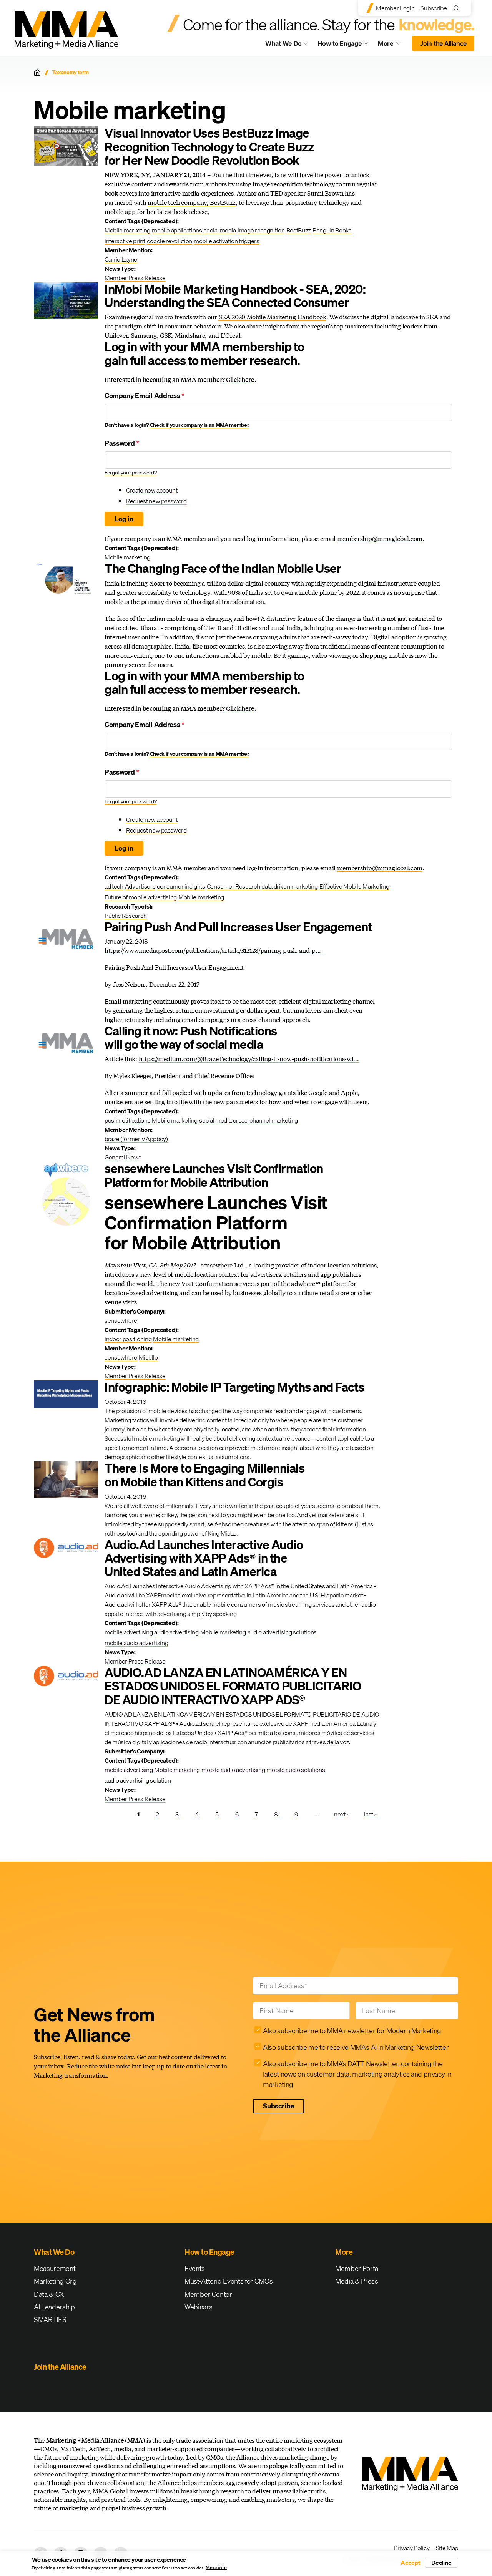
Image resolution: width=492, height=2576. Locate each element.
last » (370, 1814)
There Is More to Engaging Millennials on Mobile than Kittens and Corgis (204, 1475)
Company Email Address (145, 396)
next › (341, 1814)
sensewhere (121, 1357)
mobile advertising (129, 1632)
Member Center (208, 2294)
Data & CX (49, 2294)
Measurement (55, 2268)
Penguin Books (332, 230)
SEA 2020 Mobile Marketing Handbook (273, 317)
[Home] (37, 73)
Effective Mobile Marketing (354, 886)
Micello (148, 1357)
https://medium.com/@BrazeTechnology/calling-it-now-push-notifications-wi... (249, 1059)
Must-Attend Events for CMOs (229, 2281)
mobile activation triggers (227, 241)
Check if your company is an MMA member (199, 425)
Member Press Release (135, 278)
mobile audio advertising (136, 1643)
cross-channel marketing (265, 1120)
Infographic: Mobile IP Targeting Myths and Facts (234, 1387)
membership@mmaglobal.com (380, 538)
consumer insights (181, 886)
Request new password (156, 501)
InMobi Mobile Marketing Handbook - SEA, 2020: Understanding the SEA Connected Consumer (235, 296)
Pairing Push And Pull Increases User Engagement (238, 927)
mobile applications (177, 230)
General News (123, 1157)
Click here (240, 379)
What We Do (283, 43)
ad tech (114, 886)
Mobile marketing (127, 230)
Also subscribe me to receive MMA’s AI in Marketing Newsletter (356, 2047)
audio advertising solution (138, 1780)
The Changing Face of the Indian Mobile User (223, 568)
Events (195, 2268)
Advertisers (140, 886)
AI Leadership (54, 2307)
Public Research (125, 916)
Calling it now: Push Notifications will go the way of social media (191, 1038)
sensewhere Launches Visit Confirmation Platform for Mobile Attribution (214, 1175)
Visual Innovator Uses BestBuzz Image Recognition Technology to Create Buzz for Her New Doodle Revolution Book (209, 147)
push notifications (127, 1120)
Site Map (447, 2548)
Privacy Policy (412, 2548)
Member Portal (357, 2268)
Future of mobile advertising (141, 897)
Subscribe (434, 8)
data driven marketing (289, 886)
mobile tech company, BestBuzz (192, 202)
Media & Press (357, 2281)
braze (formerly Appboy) (136, 1139)
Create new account (152, 490)
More (393, 45)
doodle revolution (170, 241)
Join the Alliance (443, 43)
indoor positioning (128, 1339)
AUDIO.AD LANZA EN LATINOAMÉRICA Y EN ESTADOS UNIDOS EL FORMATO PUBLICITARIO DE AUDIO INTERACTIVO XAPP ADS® (233, 1686)
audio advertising (176, 1632)
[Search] (458, 8)
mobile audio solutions (296, 1770)
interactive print (125, 241)
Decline (441, 2563)
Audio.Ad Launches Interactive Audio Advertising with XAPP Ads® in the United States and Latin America (204, 1558)
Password (122, 443)
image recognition (261, 230)
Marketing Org (55, 2281)
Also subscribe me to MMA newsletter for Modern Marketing (352, 2031)
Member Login (395, 8)
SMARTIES (50, 2320)
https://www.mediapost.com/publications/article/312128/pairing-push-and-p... (213, 950)
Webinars (198, 2307)
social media (220, 230)
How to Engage (340, 43)
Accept (411, 2563)
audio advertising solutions (282, 1632)
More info (216, 2568)
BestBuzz (299, 230)
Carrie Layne (121, 259)
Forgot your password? (130, 473)
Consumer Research (234, 886)
